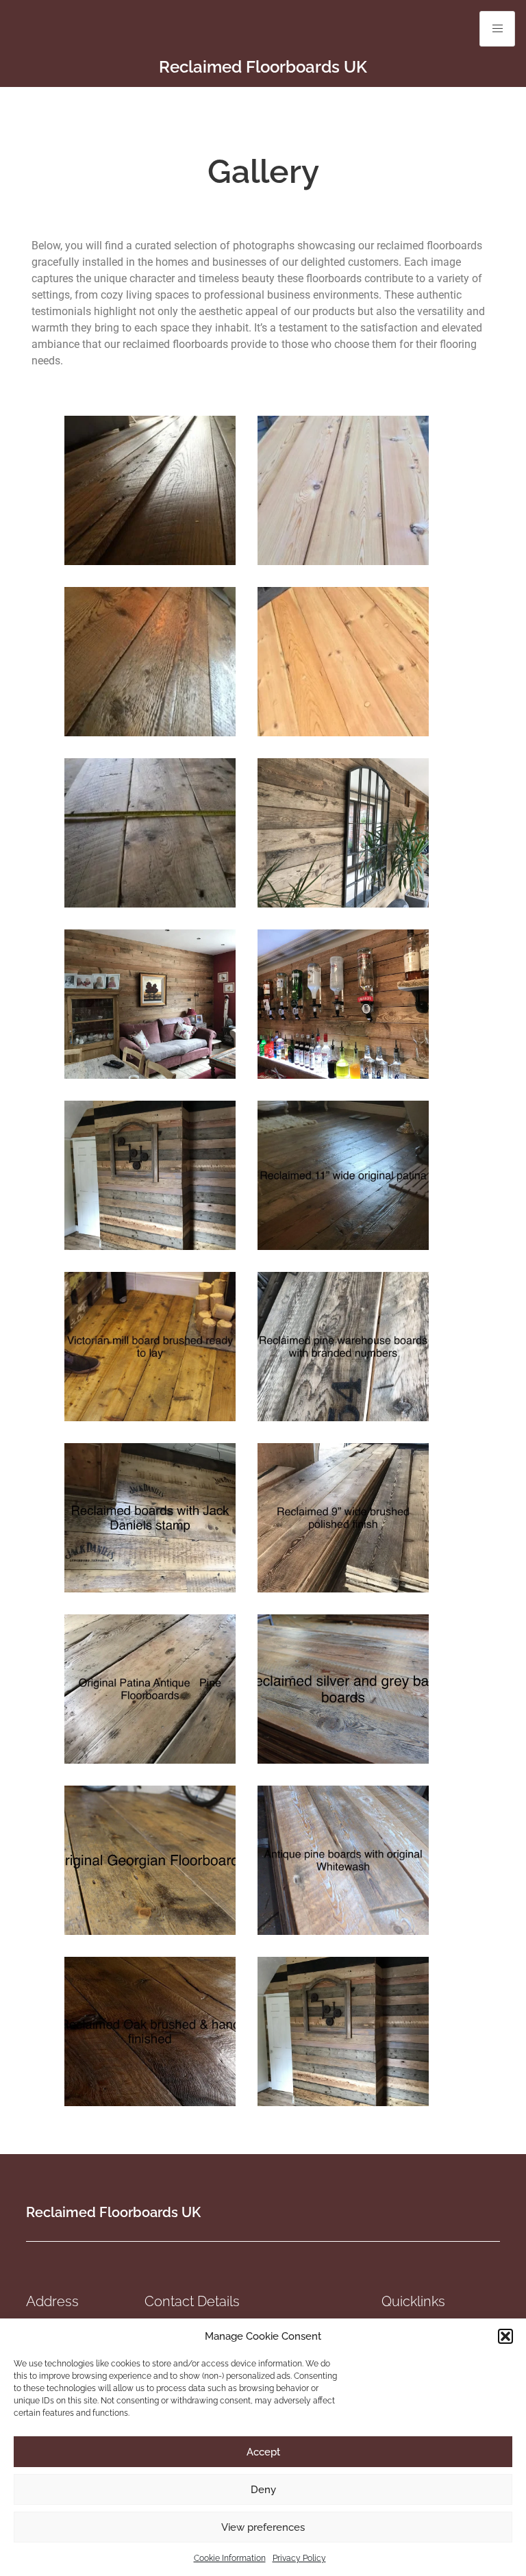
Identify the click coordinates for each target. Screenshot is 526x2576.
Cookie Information (230, 2558)
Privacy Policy (299, 2558)
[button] (505, 2336)
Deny (263, 2490)
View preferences (263, 2527)
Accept (263, 2452)
